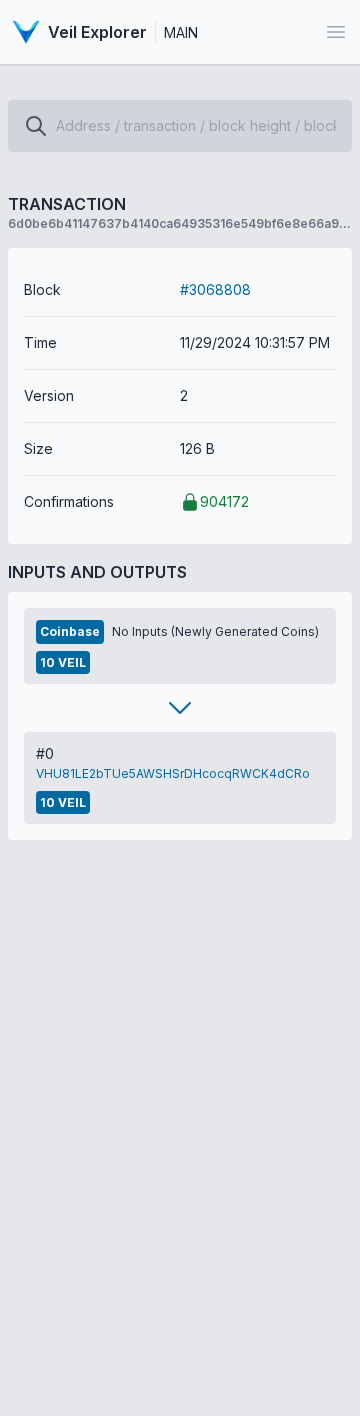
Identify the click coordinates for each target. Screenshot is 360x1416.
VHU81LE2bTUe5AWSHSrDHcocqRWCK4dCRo (173, 773)
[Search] (36, 126)
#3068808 (215, 289)
